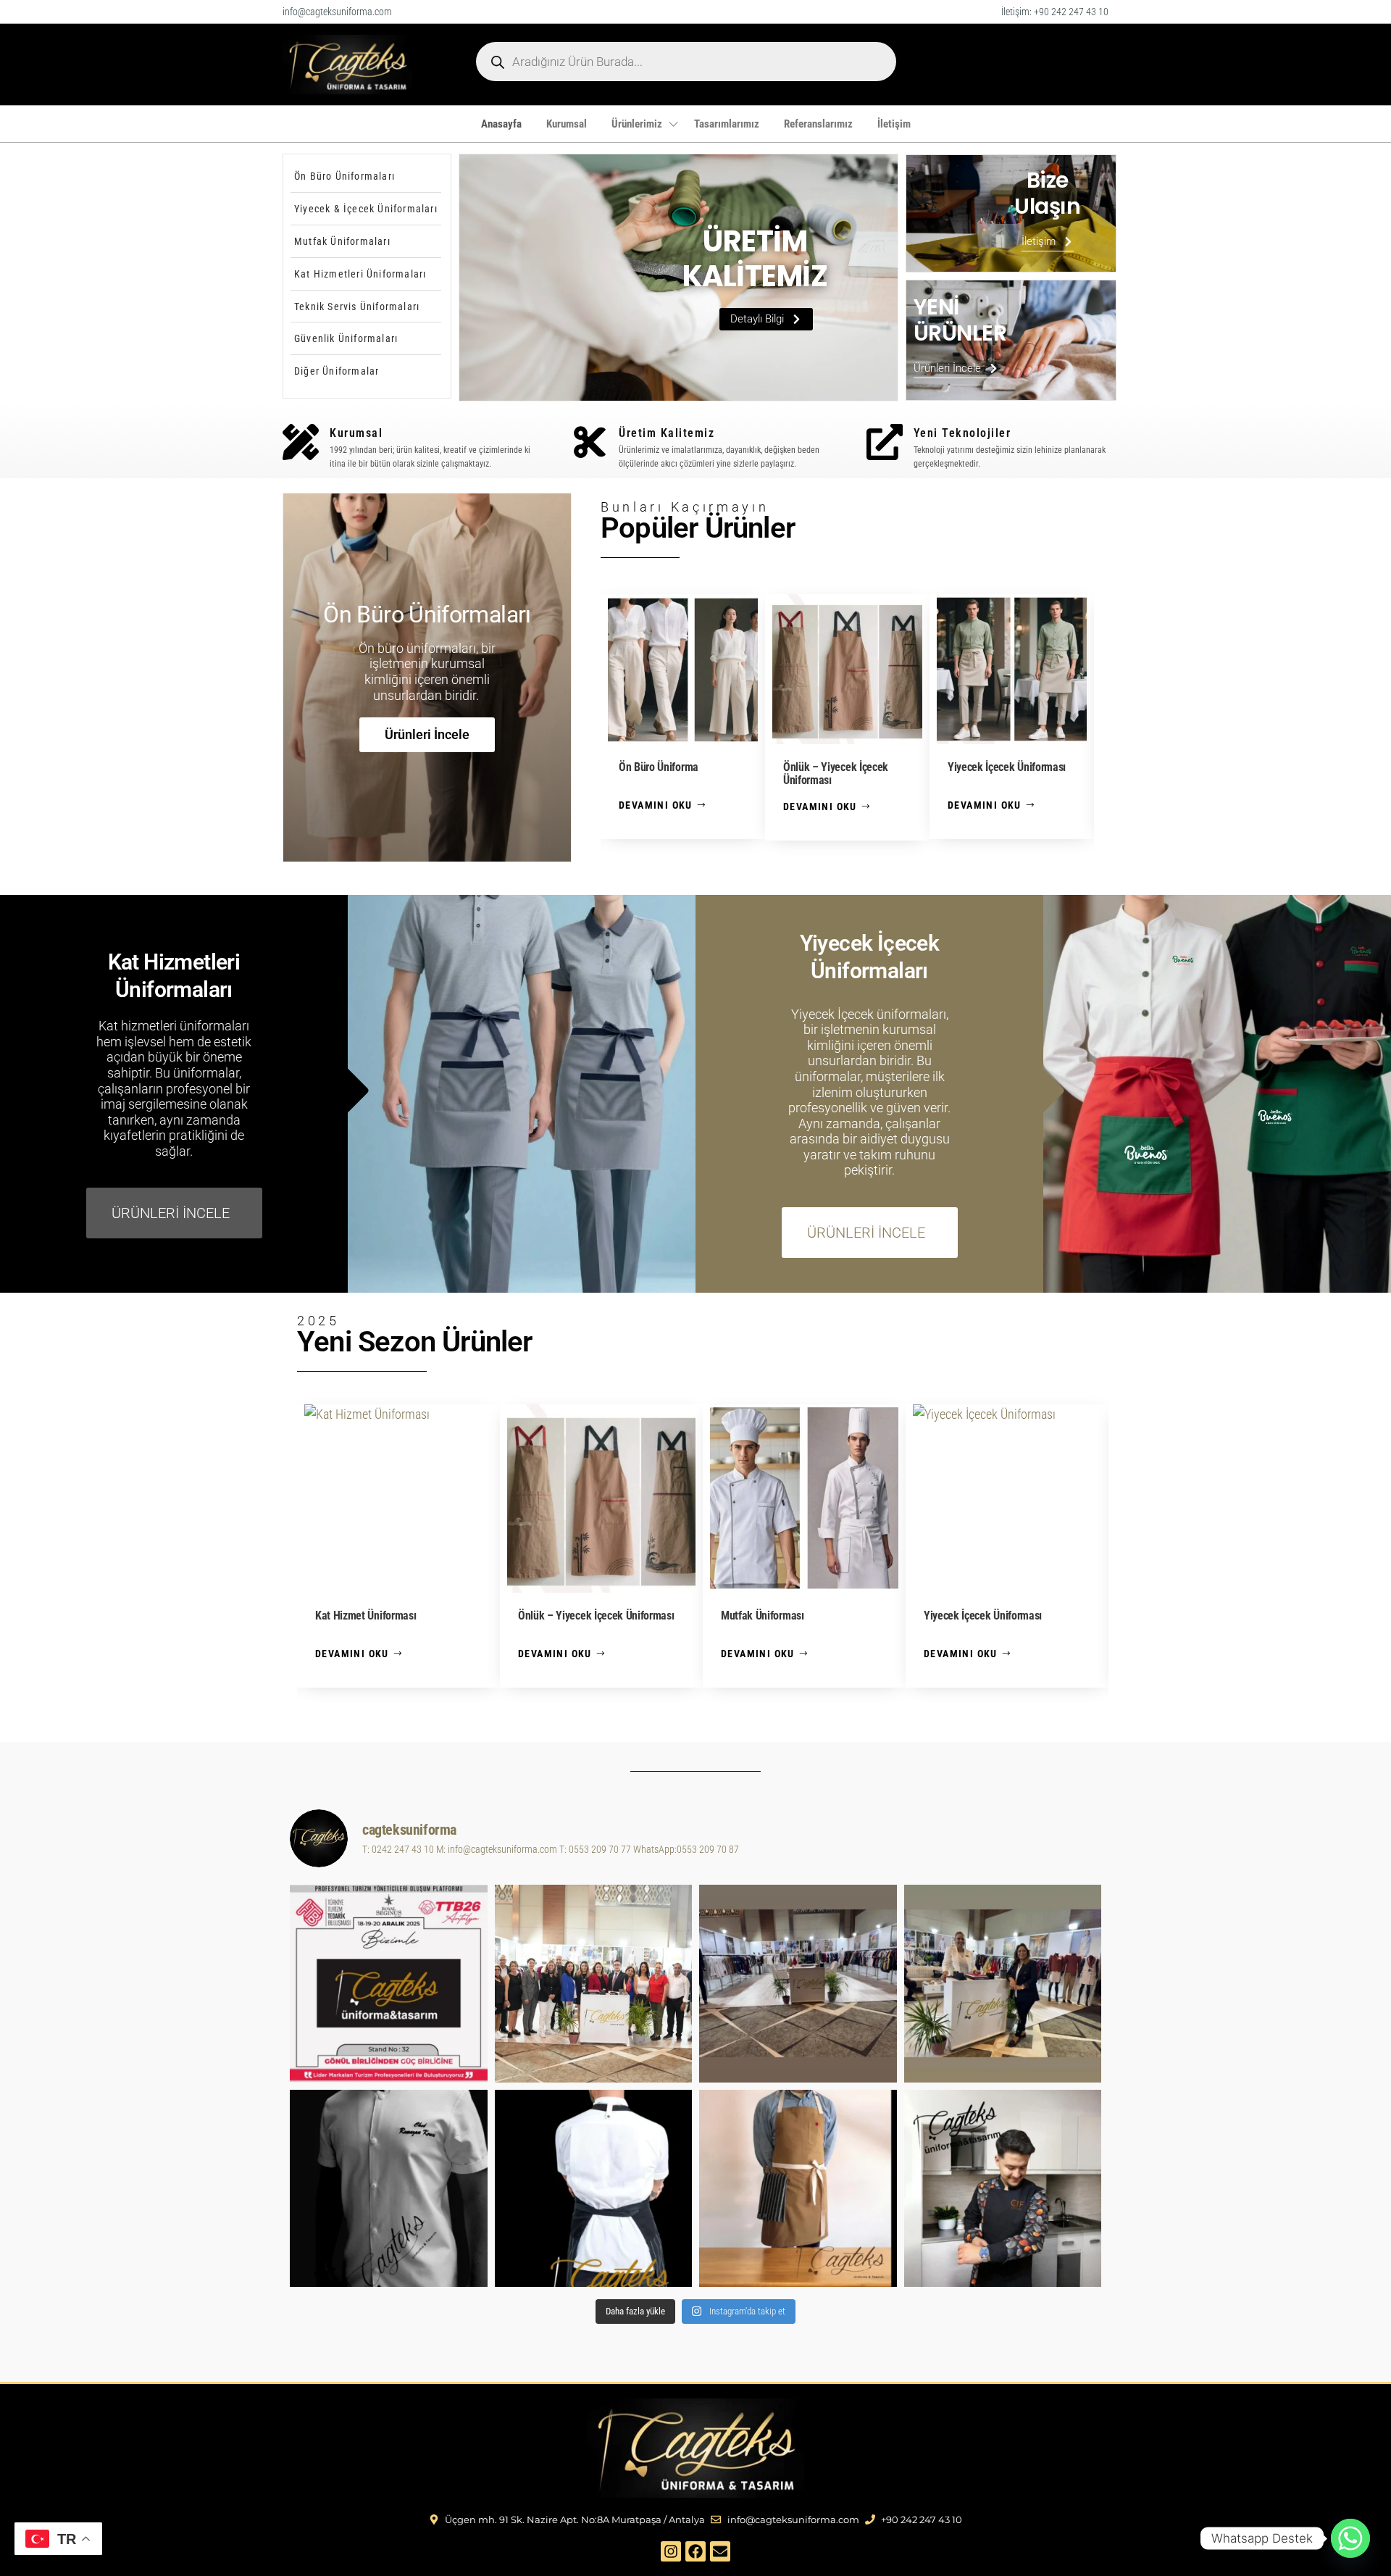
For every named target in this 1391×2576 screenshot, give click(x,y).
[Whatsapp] (1350, 2538)
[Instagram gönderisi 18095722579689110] (798, 2189)
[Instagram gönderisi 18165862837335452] (389, 2189)
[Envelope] (720, 2551)
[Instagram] (671, 2551)
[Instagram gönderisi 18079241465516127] (389, 1984)
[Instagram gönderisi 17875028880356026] (798, 1984)
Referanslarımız (818, 124)
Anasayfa (501, 124)
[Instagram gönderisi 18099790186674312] (1003, 1984)
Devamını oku (656, 805)
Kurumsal (567, 124)
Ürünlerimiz (637, 124)
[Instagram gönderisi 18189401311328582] (594, 2189)
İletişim (894, 124)
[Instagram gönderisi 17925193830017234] (1003, 2189)
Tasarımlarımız (727, 124)
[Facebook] (695, 2551)
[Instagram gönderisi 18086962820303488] (594, 1984)
